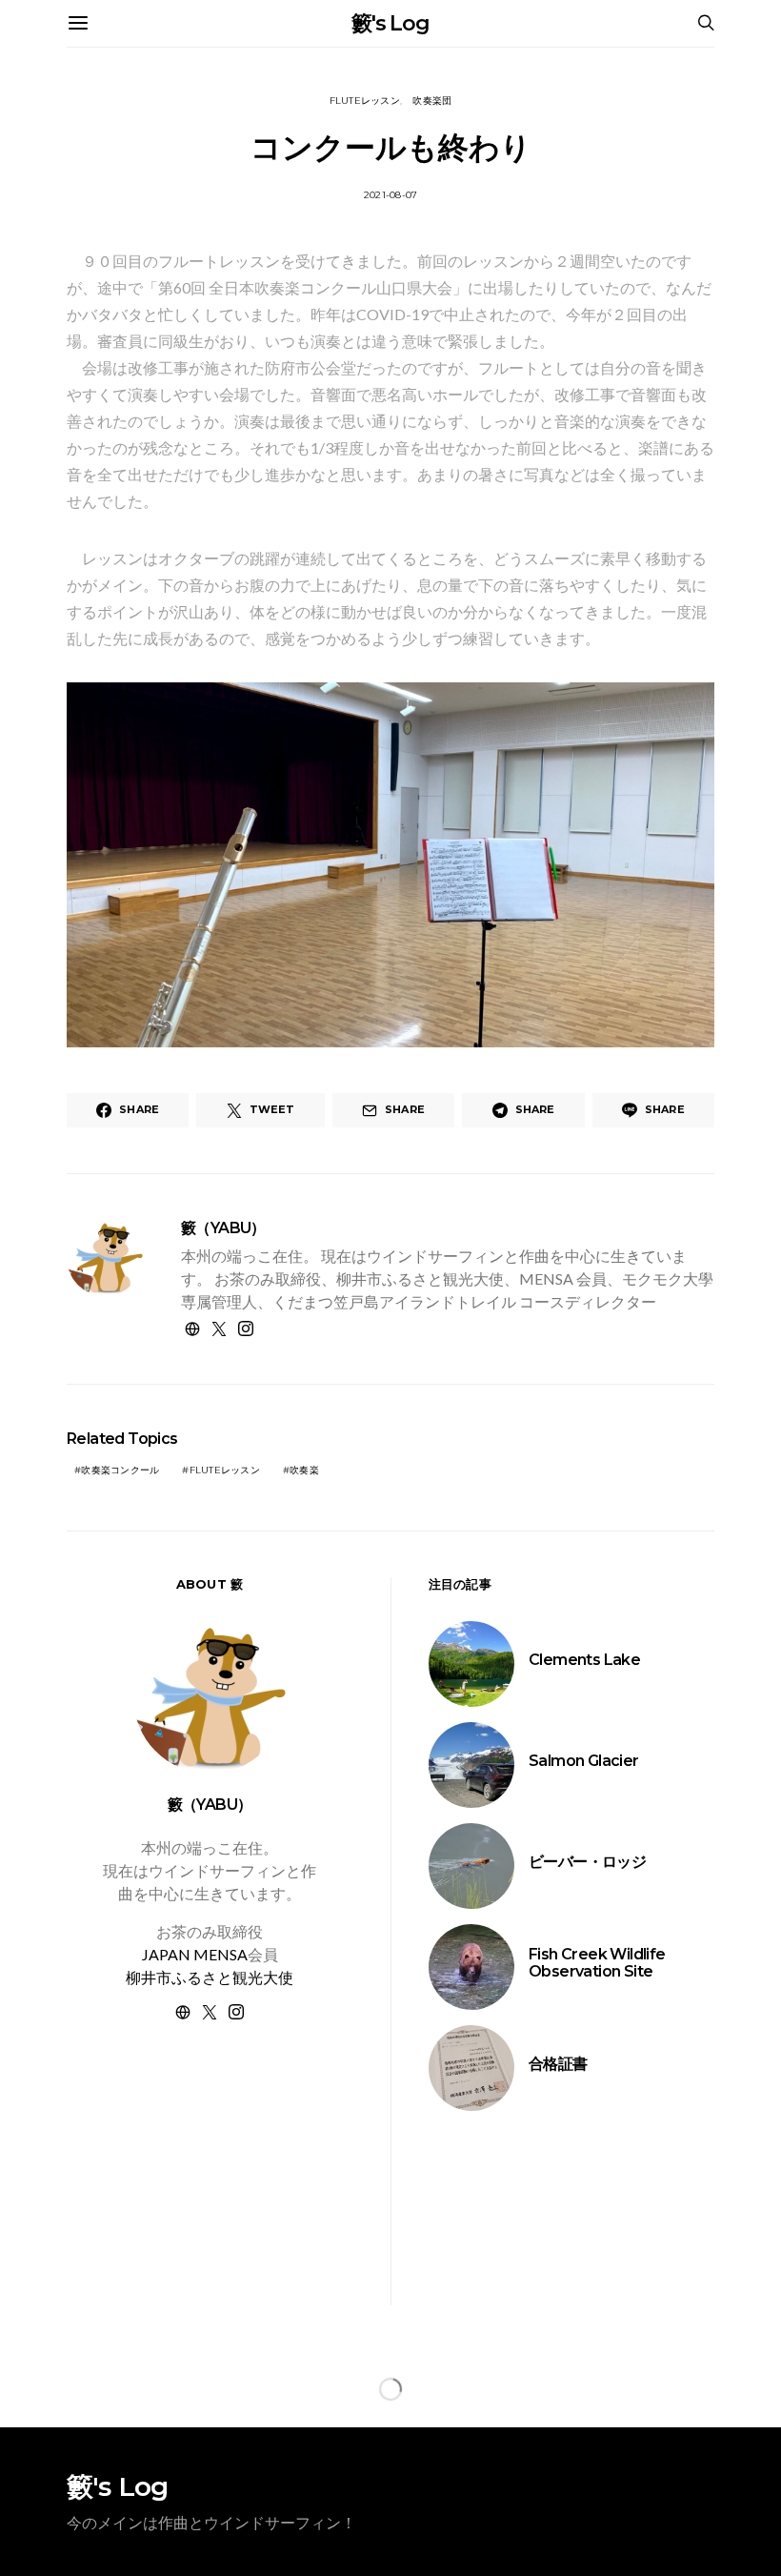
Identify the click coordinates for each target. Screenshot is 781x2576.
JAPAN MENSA (195, 1954)
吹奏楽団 (432, 101)
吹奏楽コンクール (120, 1470)
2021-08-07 (391, 195)
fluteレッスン (365, 101)
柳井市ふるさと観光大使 (210, 1977)
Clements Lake (584, 1660)
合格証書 (558, 2064)
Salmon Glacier (584, 1761)
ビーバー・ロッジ (587, 1862)
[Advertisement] (210, 2186)
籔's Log (390, 23)
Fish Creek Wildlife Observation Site (597, 1963)
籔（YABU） (223, 1228)
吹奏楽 (304, 1470)
